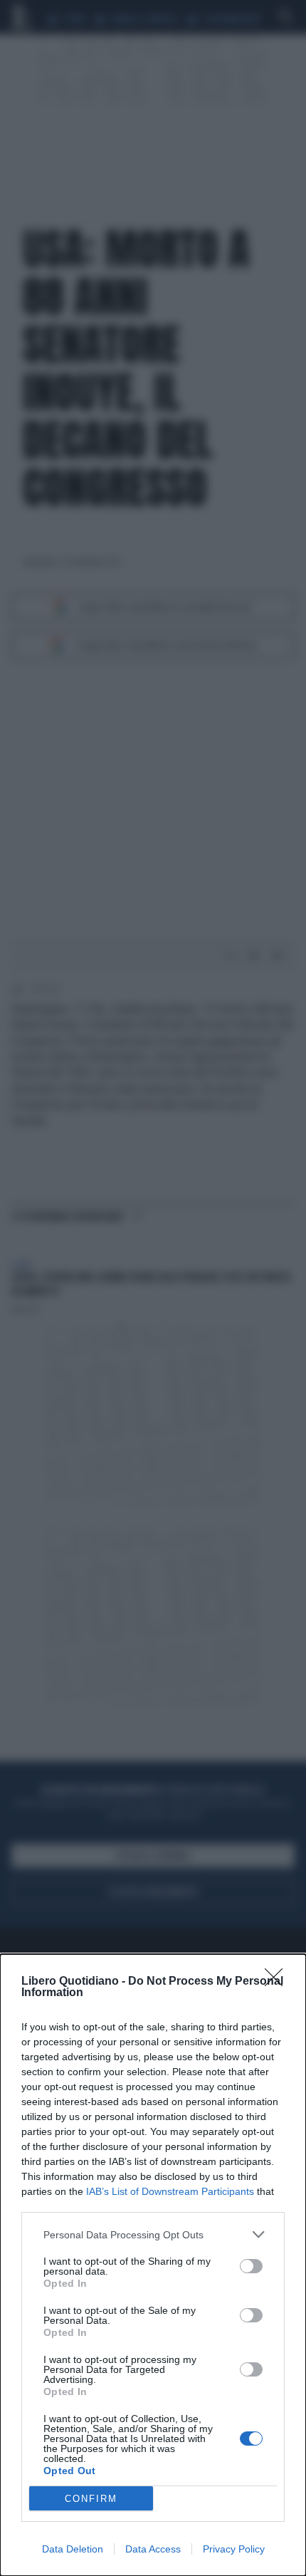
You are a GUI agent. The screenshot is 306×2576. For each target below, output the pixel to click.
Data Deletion (73, 2549)
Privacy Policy (234, 2549)
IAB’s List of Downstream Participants (170, 2191)
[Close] (278, 1982)
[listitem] (153, 2234)
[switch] (251, 2266)
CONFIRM (91, 2499)
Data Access (153, 2549)
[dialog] (153, 2265)
